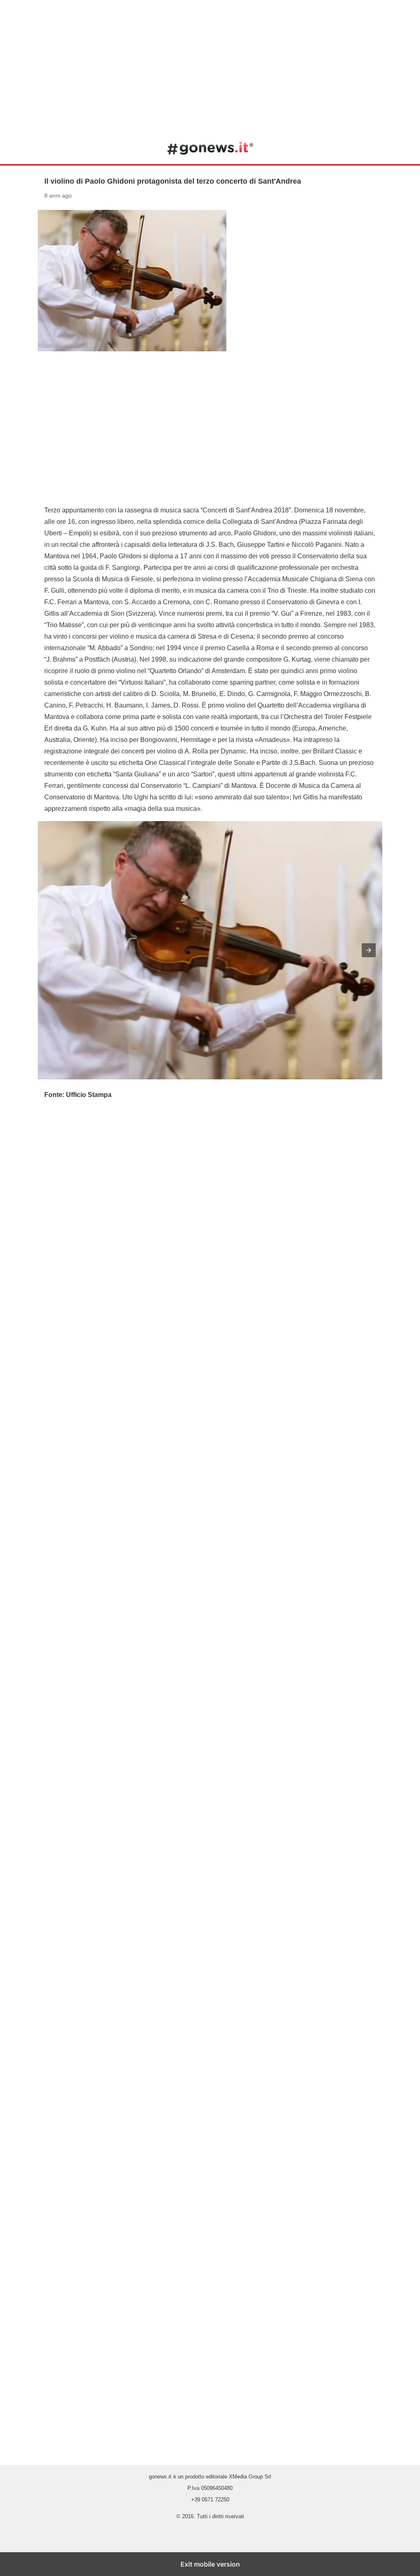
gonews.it (210, 148)
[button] (369, 950)
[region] (210, 66)
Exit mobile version (210, 2564)
